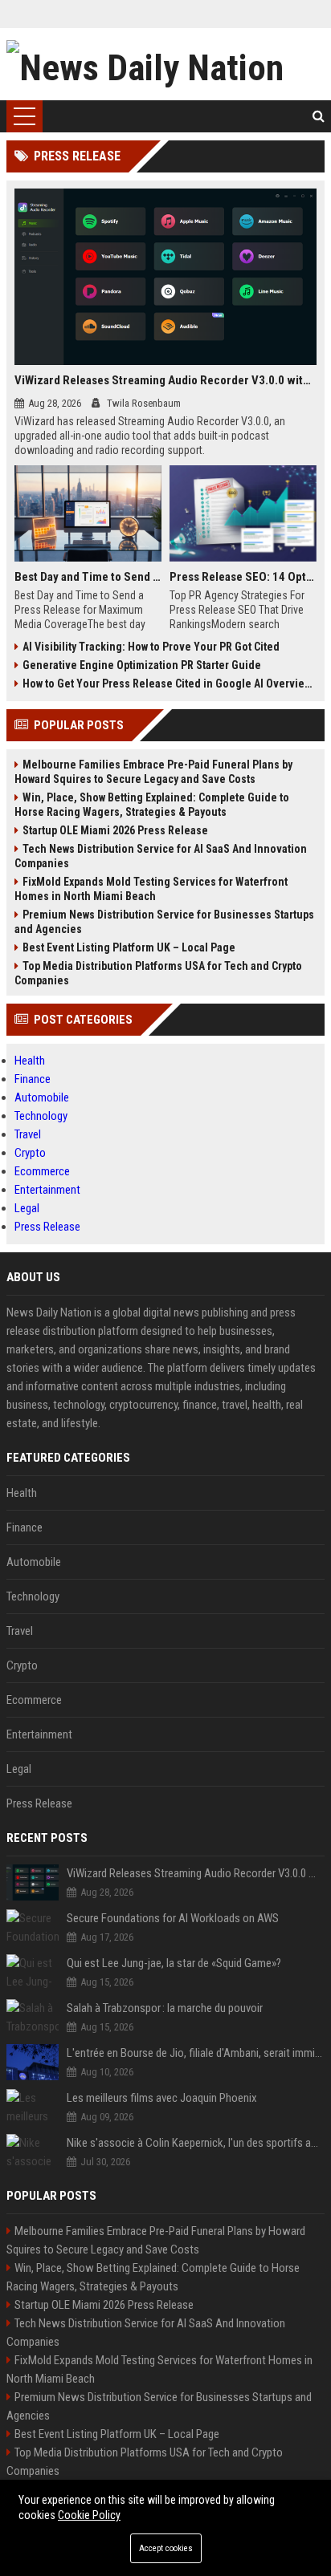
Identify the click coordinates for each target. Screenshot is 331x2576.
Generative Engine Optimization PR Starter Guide (142, 665)
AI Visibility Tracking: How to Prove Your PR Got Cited (151, 647)
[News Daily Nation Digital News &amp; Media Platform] (165, 64)
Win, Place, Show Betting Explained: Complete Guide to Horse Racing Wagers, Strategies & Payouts (152, 805)
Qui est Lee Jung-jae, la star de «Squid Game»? (174, 1963)
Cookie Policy (89, 2515)
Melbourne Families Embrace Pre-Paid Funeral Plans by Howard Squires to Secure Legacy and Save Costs (153, 772)
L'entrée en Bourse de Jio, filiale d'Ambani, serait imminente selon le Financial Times (196, 2053)
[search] (319, 116)
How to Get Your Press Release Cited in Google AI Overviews (170, 684)
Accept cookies (166, 2548)
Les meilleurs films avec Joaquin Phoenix (162, 2098)
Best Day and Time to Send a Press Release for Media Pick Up (88, 577)
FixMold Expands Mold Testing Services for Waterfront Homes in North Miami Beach (151, 889)
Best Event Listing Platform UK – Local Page (129, 947)
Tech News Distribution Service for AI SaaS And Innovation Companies (161, 856)
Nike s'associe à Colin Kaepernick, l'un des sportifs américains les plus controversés (196, 2143)
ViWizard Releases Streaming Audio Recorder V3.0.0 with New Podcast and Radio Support (165, 380)
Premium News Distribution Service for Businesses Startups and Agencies (164, 922)
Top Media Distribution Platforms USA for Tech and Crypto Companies (158, 973)
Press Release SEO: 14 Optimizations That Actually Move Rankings (243, 577)
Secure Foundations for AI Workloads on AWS (173, 1918)
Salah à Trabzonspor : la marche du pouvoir (165, 2008)
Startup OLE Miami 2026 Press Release (115, 830)
